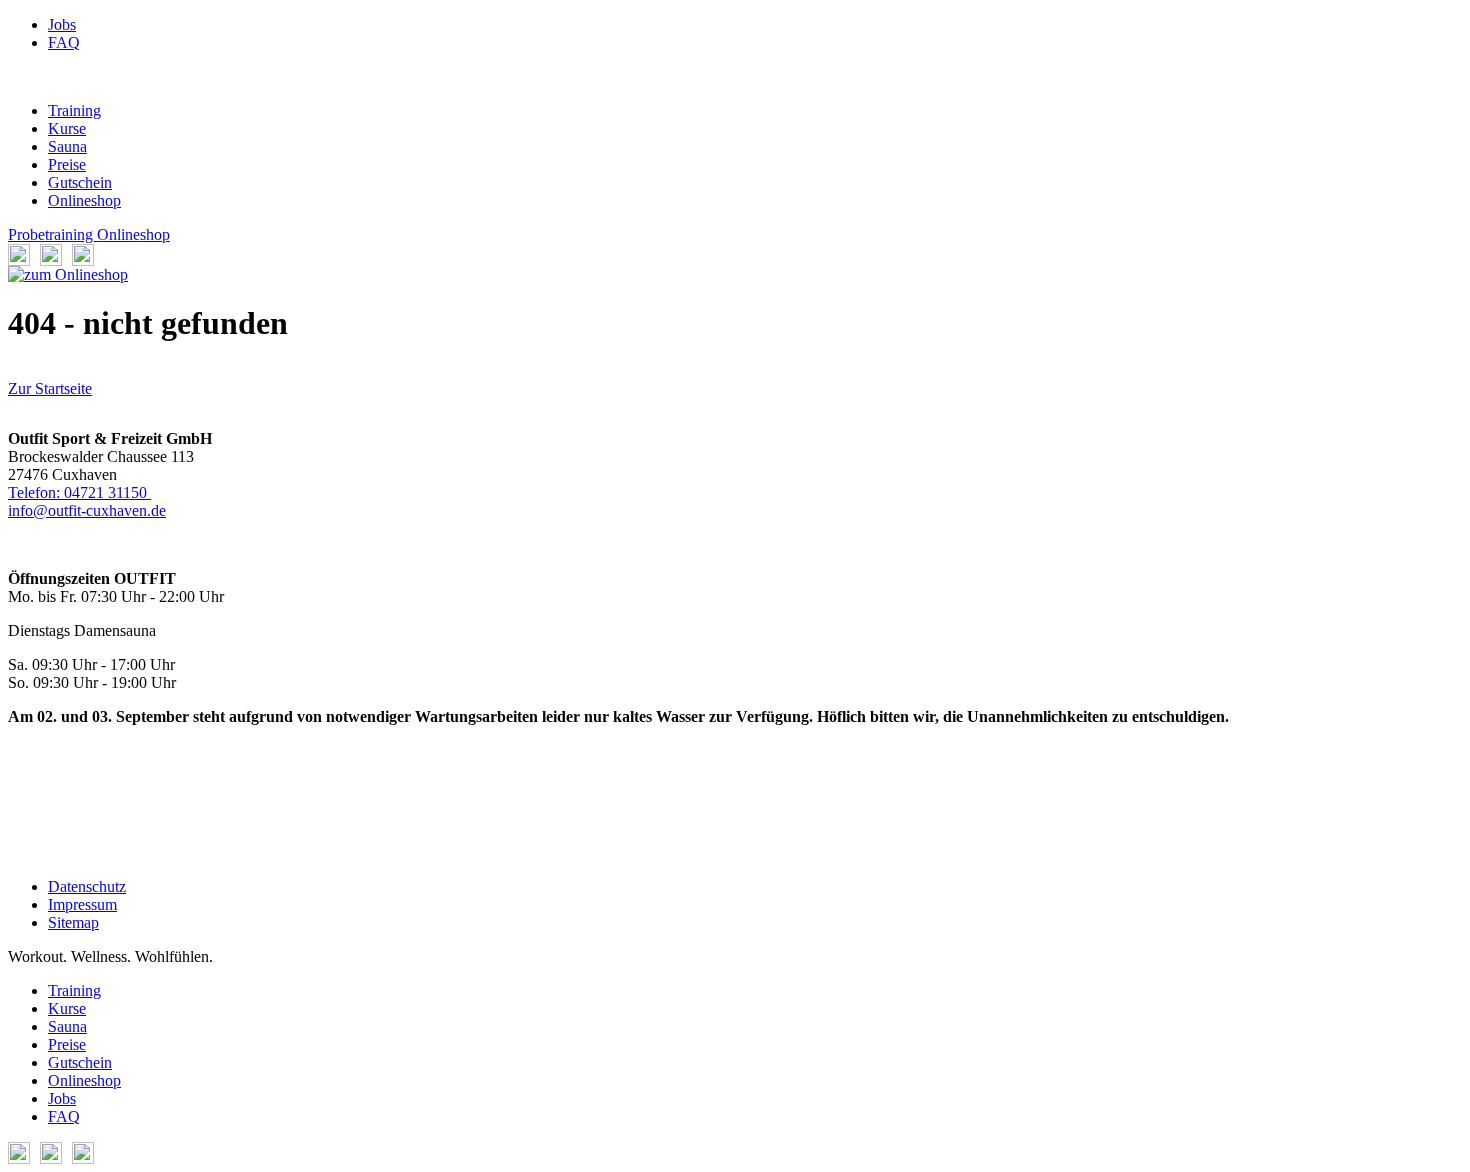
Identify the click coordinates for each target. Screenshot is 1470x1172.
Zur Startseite (50, 388)
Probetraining (52, 234)
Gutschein (80, 182)
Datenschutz (87, 886)
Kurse (67, 128)
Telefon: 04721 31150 (79, 492)
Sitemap (73, 922)
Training (74, 110)
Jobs (62, 24)
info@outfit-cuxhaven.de (87, 510)
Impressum (82, 904)
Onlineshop (84, 200)
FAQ (64, 42)
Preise (67, 164)
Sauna (67, 146)
